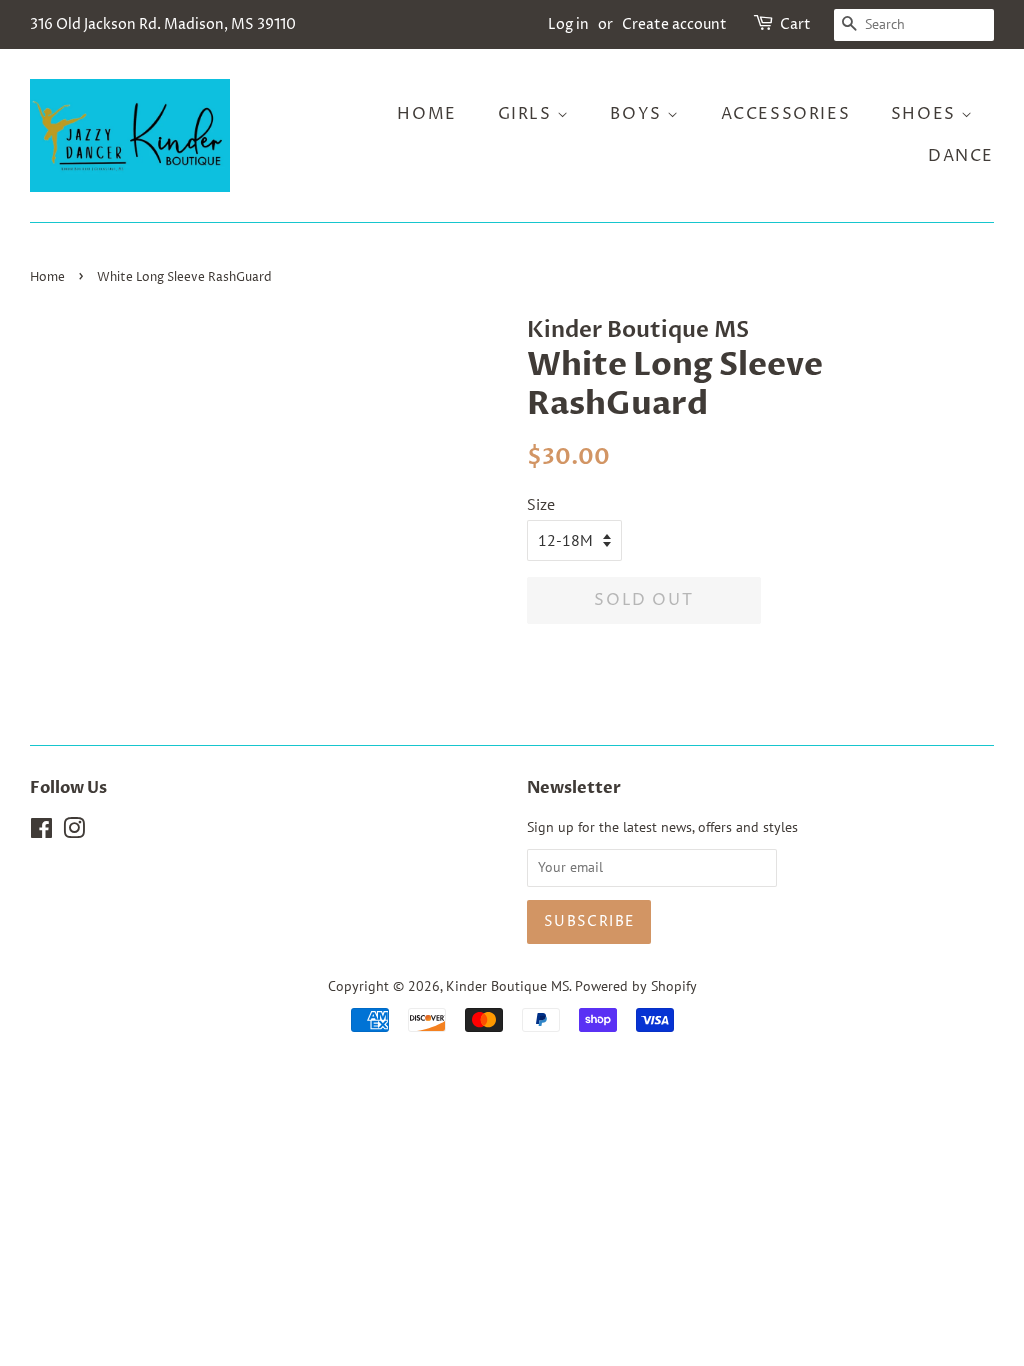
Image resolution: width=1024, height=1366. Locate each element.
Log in (568, 24)
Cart (795, 24)
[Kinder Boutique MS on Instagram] (74, 832)
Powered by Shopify (636, 986)
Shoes (926, 114)
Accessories (786, 114)
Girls (528, 114)
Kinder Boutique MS (507, 986)
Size (541, 504)
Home (426, 114)
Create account (674, 24)
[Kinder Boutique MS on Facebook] (41, 832)
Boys (638, 114)
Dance (961, 156)
